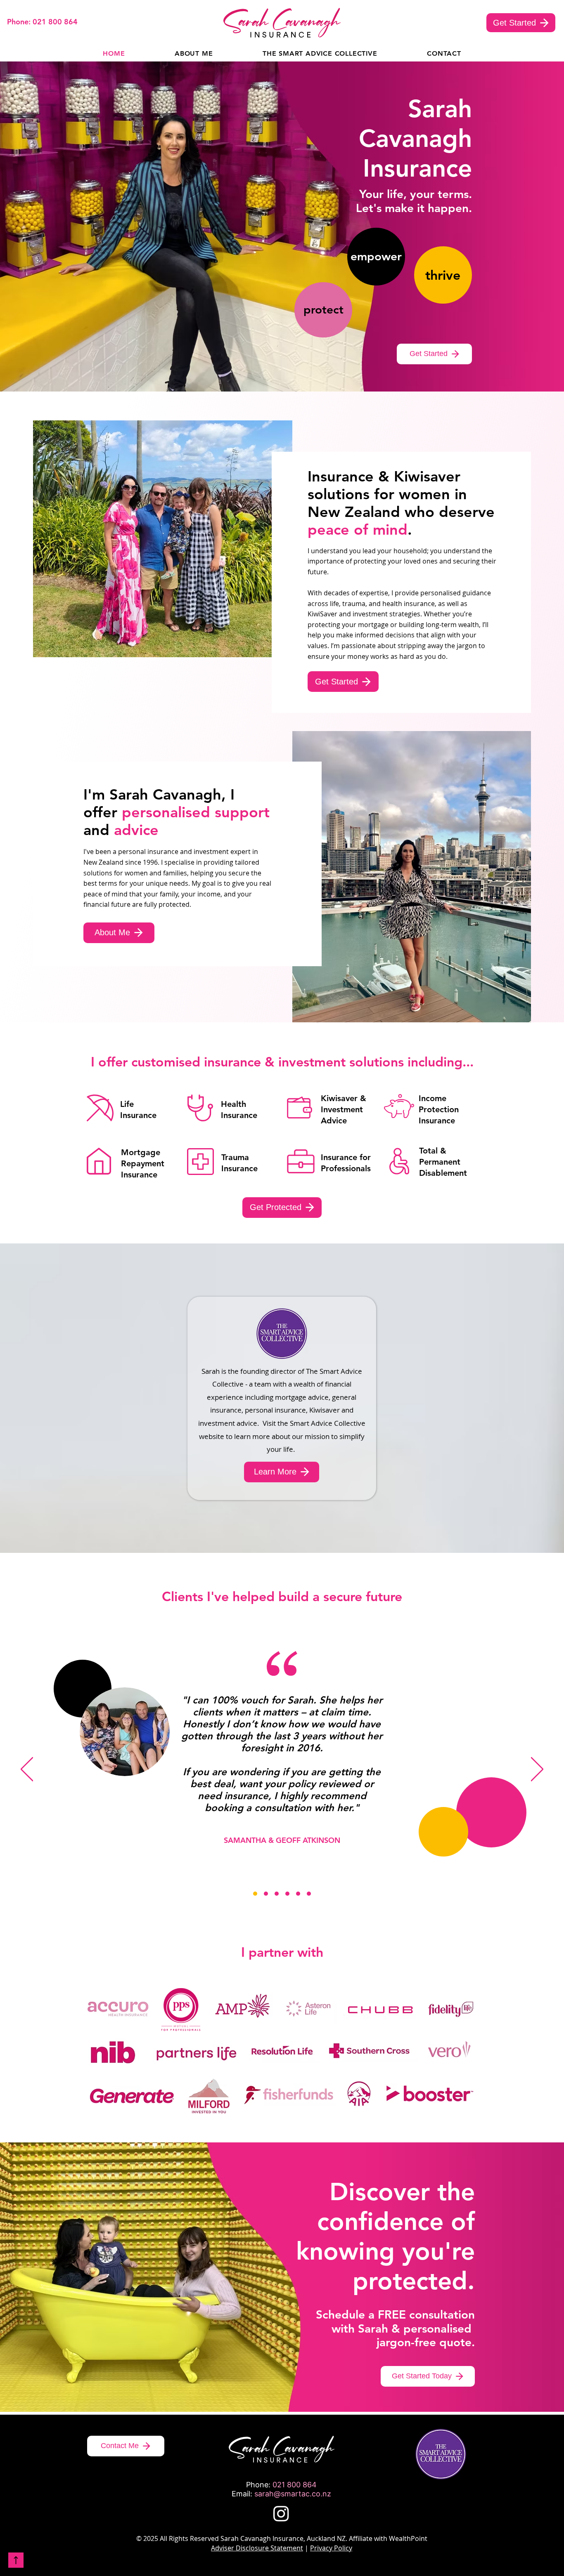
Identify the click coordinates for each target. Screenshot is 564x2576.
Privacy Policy (331, 2548)
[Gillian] (298, 1894)
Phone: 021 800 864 (42, 22)
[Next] (537, 1770)
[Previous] (27, 1770)
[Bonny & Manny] (266, 1894)
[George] (309, 1894)
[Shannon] (287, 1894)
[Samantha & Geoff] (255, 1894)
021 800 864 (295, 2485)
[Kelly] (277, 1894)
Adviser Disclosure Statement (257, 2548)
